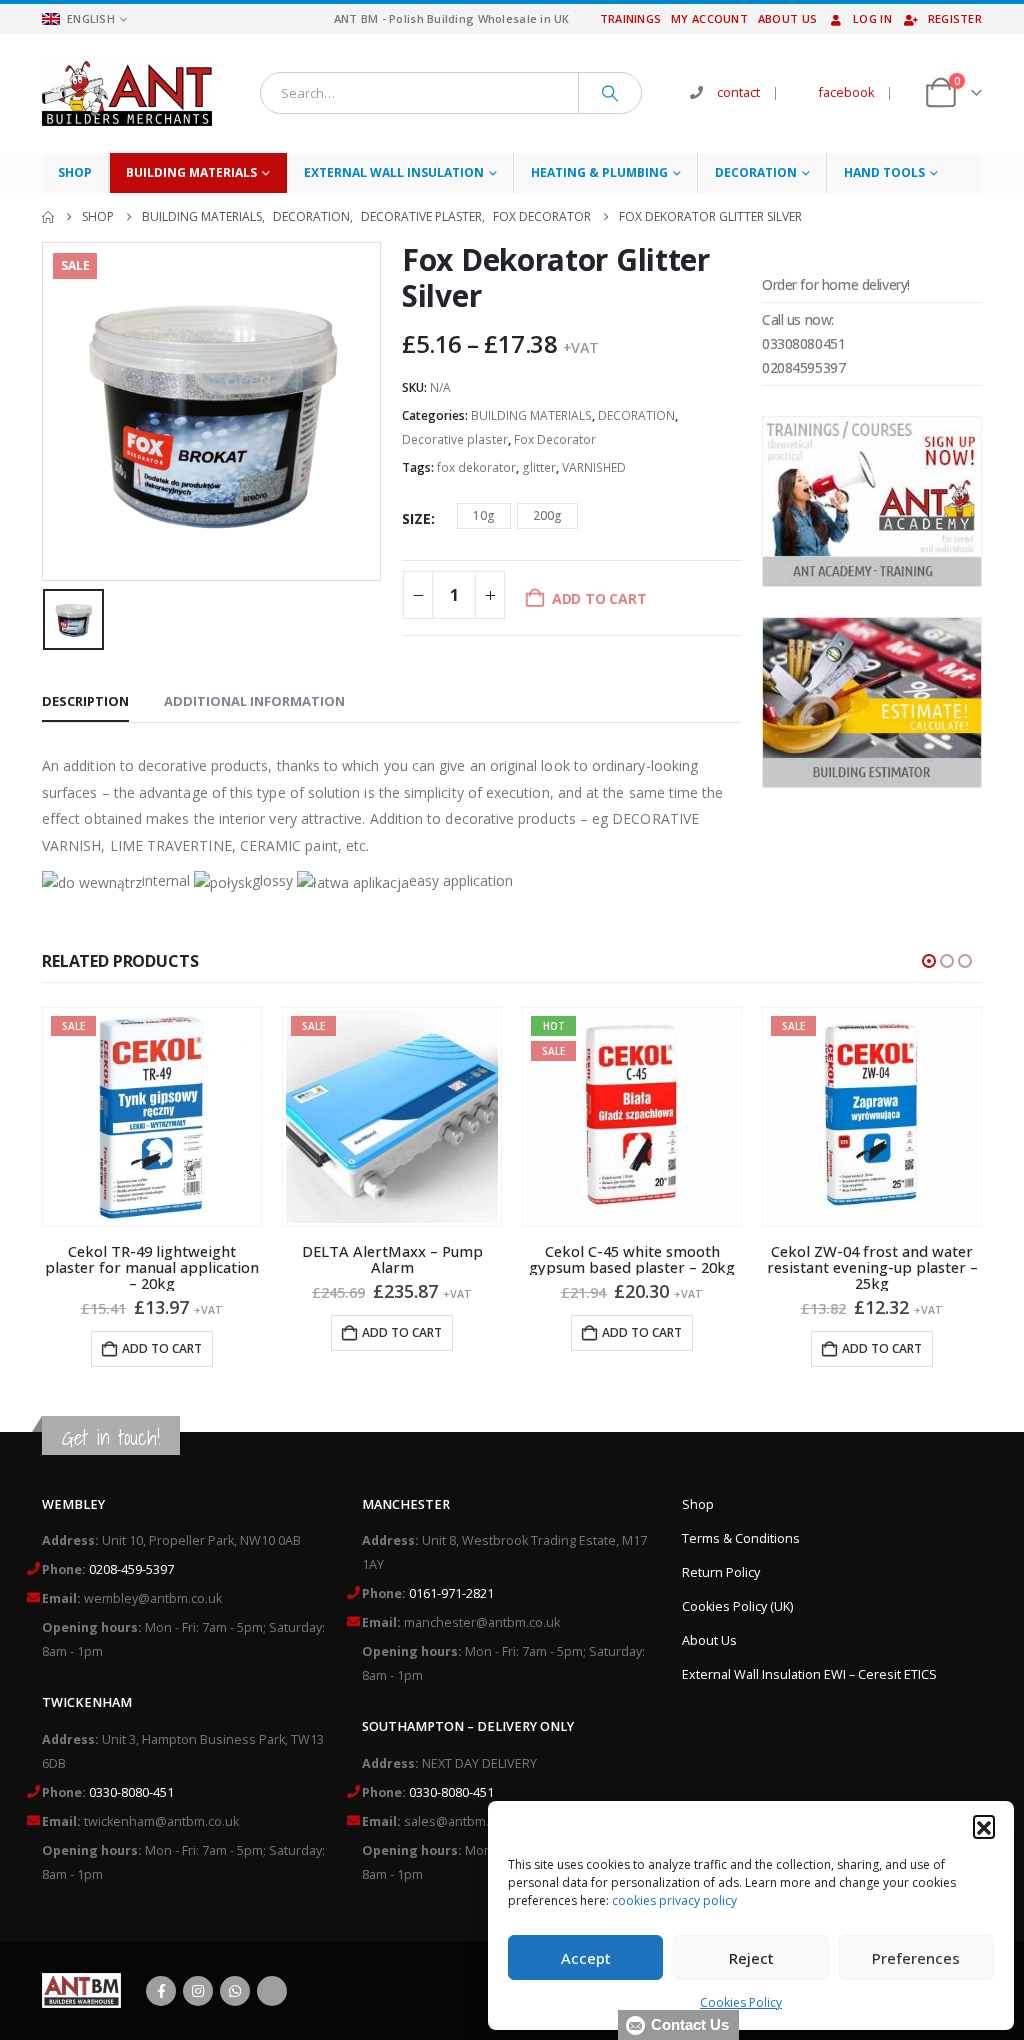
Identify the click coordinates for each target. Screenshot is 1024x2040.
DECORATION (756, 172)
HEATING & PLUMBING (599, 172)
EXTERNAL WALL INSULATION (394, 172)
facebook (846, 92)
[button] (984, 1826)
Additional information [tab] (254, 701)
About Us (787, 18)
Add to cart (162, 1332)
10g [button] (484, 515)
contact (738, 92)
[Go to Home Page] (48, 217)
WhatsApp (235, 1991)
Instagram (198, 1991)
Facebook (161, 1991)
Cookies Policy (741, 2002)
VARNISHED (594, 467)
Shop (75, 172)
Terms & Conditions (741, 1538)
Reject (751, 1958)
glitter (539, 467)
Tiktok (272, 1991)
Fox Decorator (555, 439)
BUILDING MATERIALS (191, 172)
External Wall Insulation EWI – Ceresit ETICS (809, 1674)
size (416, 518)
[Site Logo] (127, 93)
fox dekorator (476, 467)
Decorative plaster (455, 439)
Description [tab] (85, 701)
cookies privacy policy (674, 1900)
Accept (586, 1958)
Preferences (916, 1958)
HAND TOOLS (884, 172)
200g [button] (547, 515)
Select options (872, 1316)
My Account (709, 18)
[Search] (610, 93)
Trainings (630, 18)
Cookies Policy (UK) (737, 1606)
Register (955, 18)
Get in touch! (111, 1437)
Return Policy (721, 1572)
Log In (872, 18)
